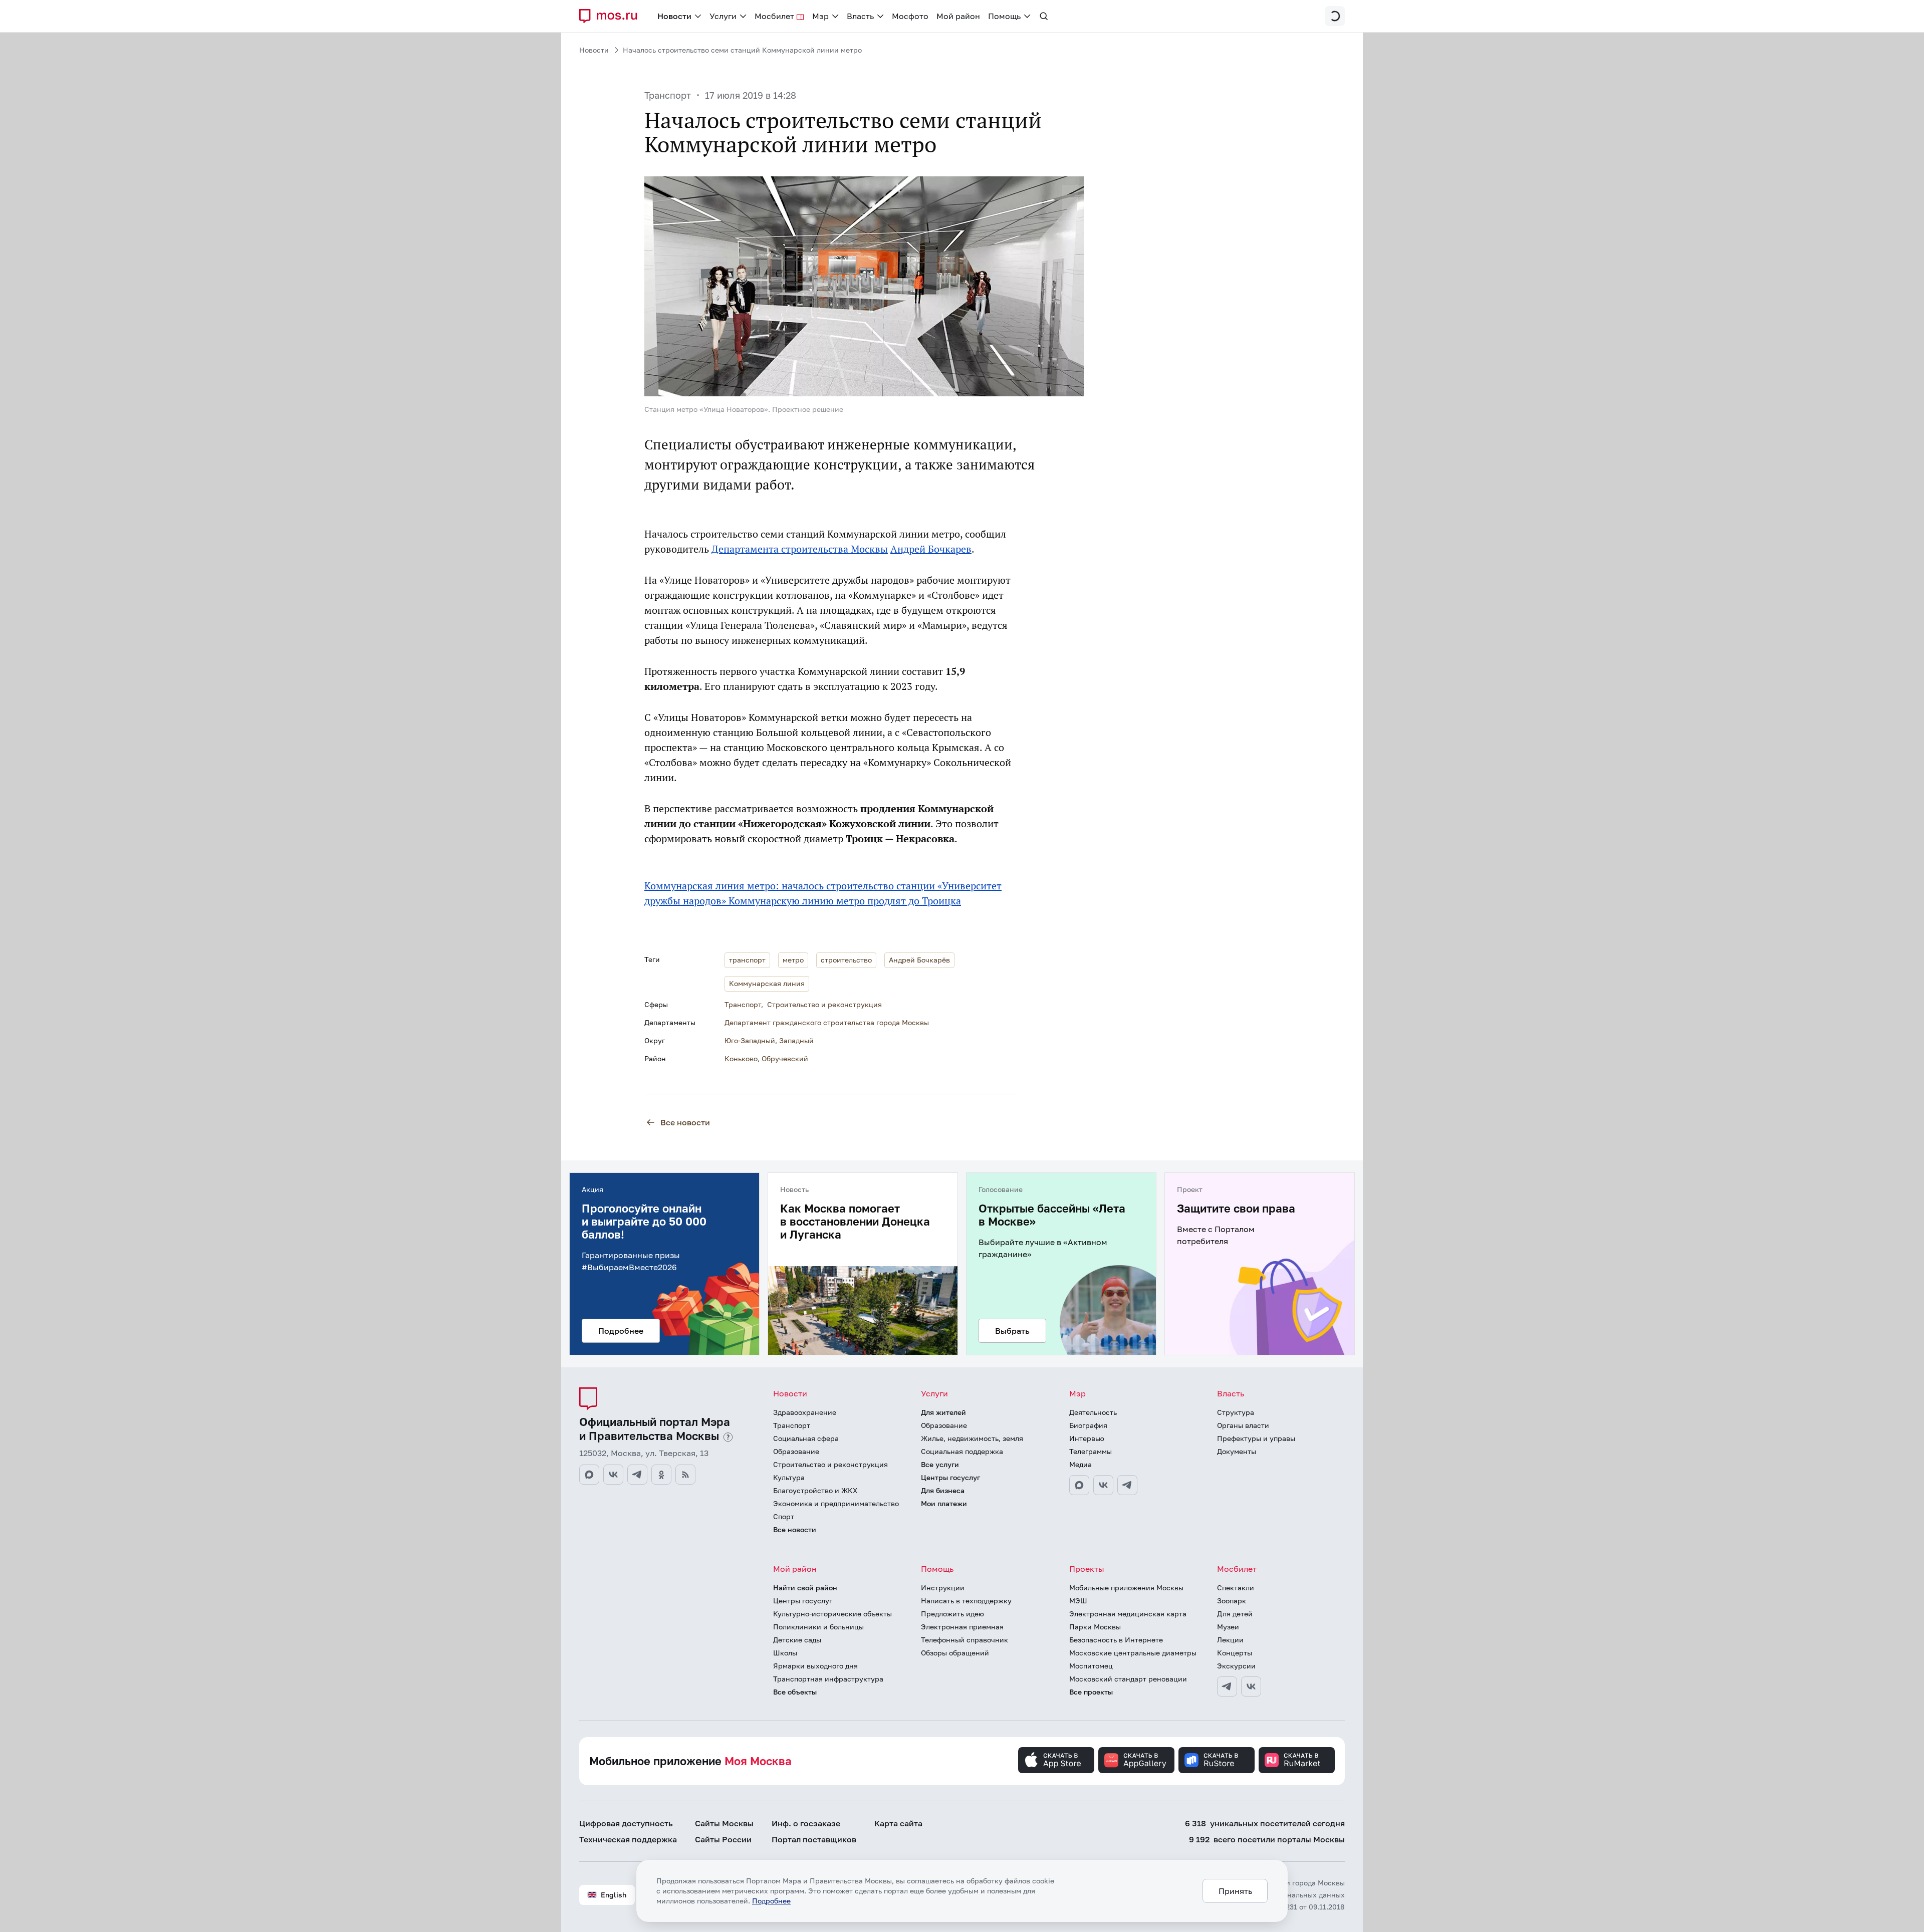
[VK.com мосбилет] (1251, 1686)
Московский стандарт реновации (1128, 1679)
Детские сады (797, 1640)
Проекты (1087, 1569)
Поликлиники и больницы (818, 1627)
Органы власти (1243, 1425)
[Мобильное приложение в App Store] (1056, 1760)
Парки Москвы (1095, 1627)
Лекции (1230, 1640)
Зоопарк (1232, 1601)
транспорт (747, 960)
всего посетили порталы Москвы (1267, 1839)
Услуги (934, 1393)
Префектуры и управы (1256, 1438)
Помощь (937, 1569)
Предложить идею (952, 1614)
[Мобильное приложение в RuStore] (1217, 1760)
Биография (1088, 1425)
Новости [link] (674, 16)
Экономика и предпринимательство (836, 1503)
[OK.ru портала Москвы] (661, 1475)
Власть (1231, 1393)
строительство (846, 960)
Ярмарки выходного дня (815, 1666)
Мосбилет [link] (774, 16)
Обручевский (785, 1058)
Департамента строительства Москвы (800, 549)
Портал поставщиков (814, 1839)
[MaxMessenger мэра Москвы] (1079, 1485)
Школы (785, 1653)
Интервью (1087, 1438)
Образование (796, 1451)
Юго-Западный (750, 1040)
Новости (594, 50)
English (614, 1895)
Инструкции (943, 1588)
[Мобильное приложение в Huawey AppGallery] (1136, 1760)
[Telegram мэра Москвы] (1127, 1485)
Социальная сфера (806, 1438)
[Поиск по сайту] (1044, 16)
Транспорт (668, 95)
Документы (1237, 1451)
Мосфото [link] (910, 16)
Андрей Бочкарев (931, 549)
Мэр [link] (820, 16)
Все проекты (1091, 1692)
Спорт (784, 1516)
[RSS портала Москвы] (685, 1475)
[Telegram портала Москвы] (637, 1475)
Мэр (1077, 1393)
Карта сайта (898, 1823)
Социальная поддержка (962, 1451)
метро (793, 960)
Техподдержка (628, 1839)
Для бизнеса (943, 1490)
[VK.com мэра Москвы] (1103, 1485)
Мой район (795, 1569)
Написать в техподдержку (966, 1601)
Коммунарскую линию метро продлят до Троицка (845, 901)
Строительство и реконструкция (824, 1004)
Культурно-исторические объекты (832, 1614)
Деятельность (1093, 1412)
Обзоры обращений (955, 1653)
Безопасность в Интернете (1116, 1640)
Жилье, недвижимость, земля (972, 1438)
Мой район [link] (958, 16)
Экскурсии (1236, 1666)
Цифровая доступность (626, 1823)
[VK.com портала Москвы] (613, 1475)
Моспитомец (1091, 1666)
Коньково (741, 1058)
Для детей (1235, 1614)
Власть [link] (860, 16)
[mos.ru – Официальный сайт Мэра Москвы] (612, 16)
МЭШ (1078, 1601)
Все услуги (940, 1464)
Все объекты (795, 1692)
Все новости (685, 1122)
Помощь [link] (1004, 16)
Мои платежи (944, 1503)
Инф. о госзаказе (806, 1823)
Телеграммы (1091, 1451)
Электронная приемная (962, 1627)
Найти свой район (805, 1588)
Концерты (1235, 1653)
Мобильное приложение (690, 1761)
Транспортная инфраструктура (828, 1679)
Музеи (1228, 1627)
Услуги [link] (723, 16)
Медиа (1080, 1464)
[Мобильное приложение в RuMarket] (1297, 1760)
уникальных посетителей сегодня (1265, 1823)
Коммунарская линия (767, 983)
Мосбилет (1237, 1569)
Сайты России (723, 1839)
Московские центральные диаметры (1133, 1653)
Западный (796, 1040)
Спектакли (1236, 1588)
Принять (1235, 1891)
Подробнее (771, 1901)
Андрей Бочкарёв (919, 960)
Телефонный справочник (965, 1640)
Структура (1236, 1412)
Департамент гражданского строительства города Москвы (827, 1022)
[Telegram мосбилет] (1227, 1686)
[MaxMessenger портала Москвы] (589, 1475)
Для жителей (943, 1412)
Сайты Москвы (724, 1823)
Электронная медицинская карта (1128, 1614)
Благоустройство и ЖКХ (815, 1490)
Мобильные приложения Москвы (1126, 1588)
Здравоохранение (805, 1412)
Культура (789, 1477)
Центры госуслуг (950, 1477)
